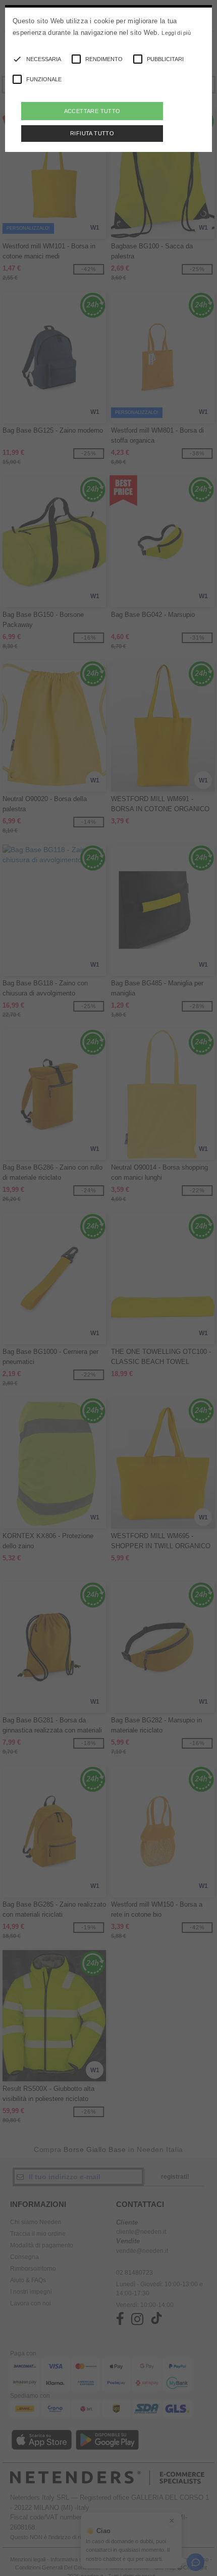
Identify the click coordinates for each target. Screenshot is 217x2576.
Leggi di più (176, 33)
